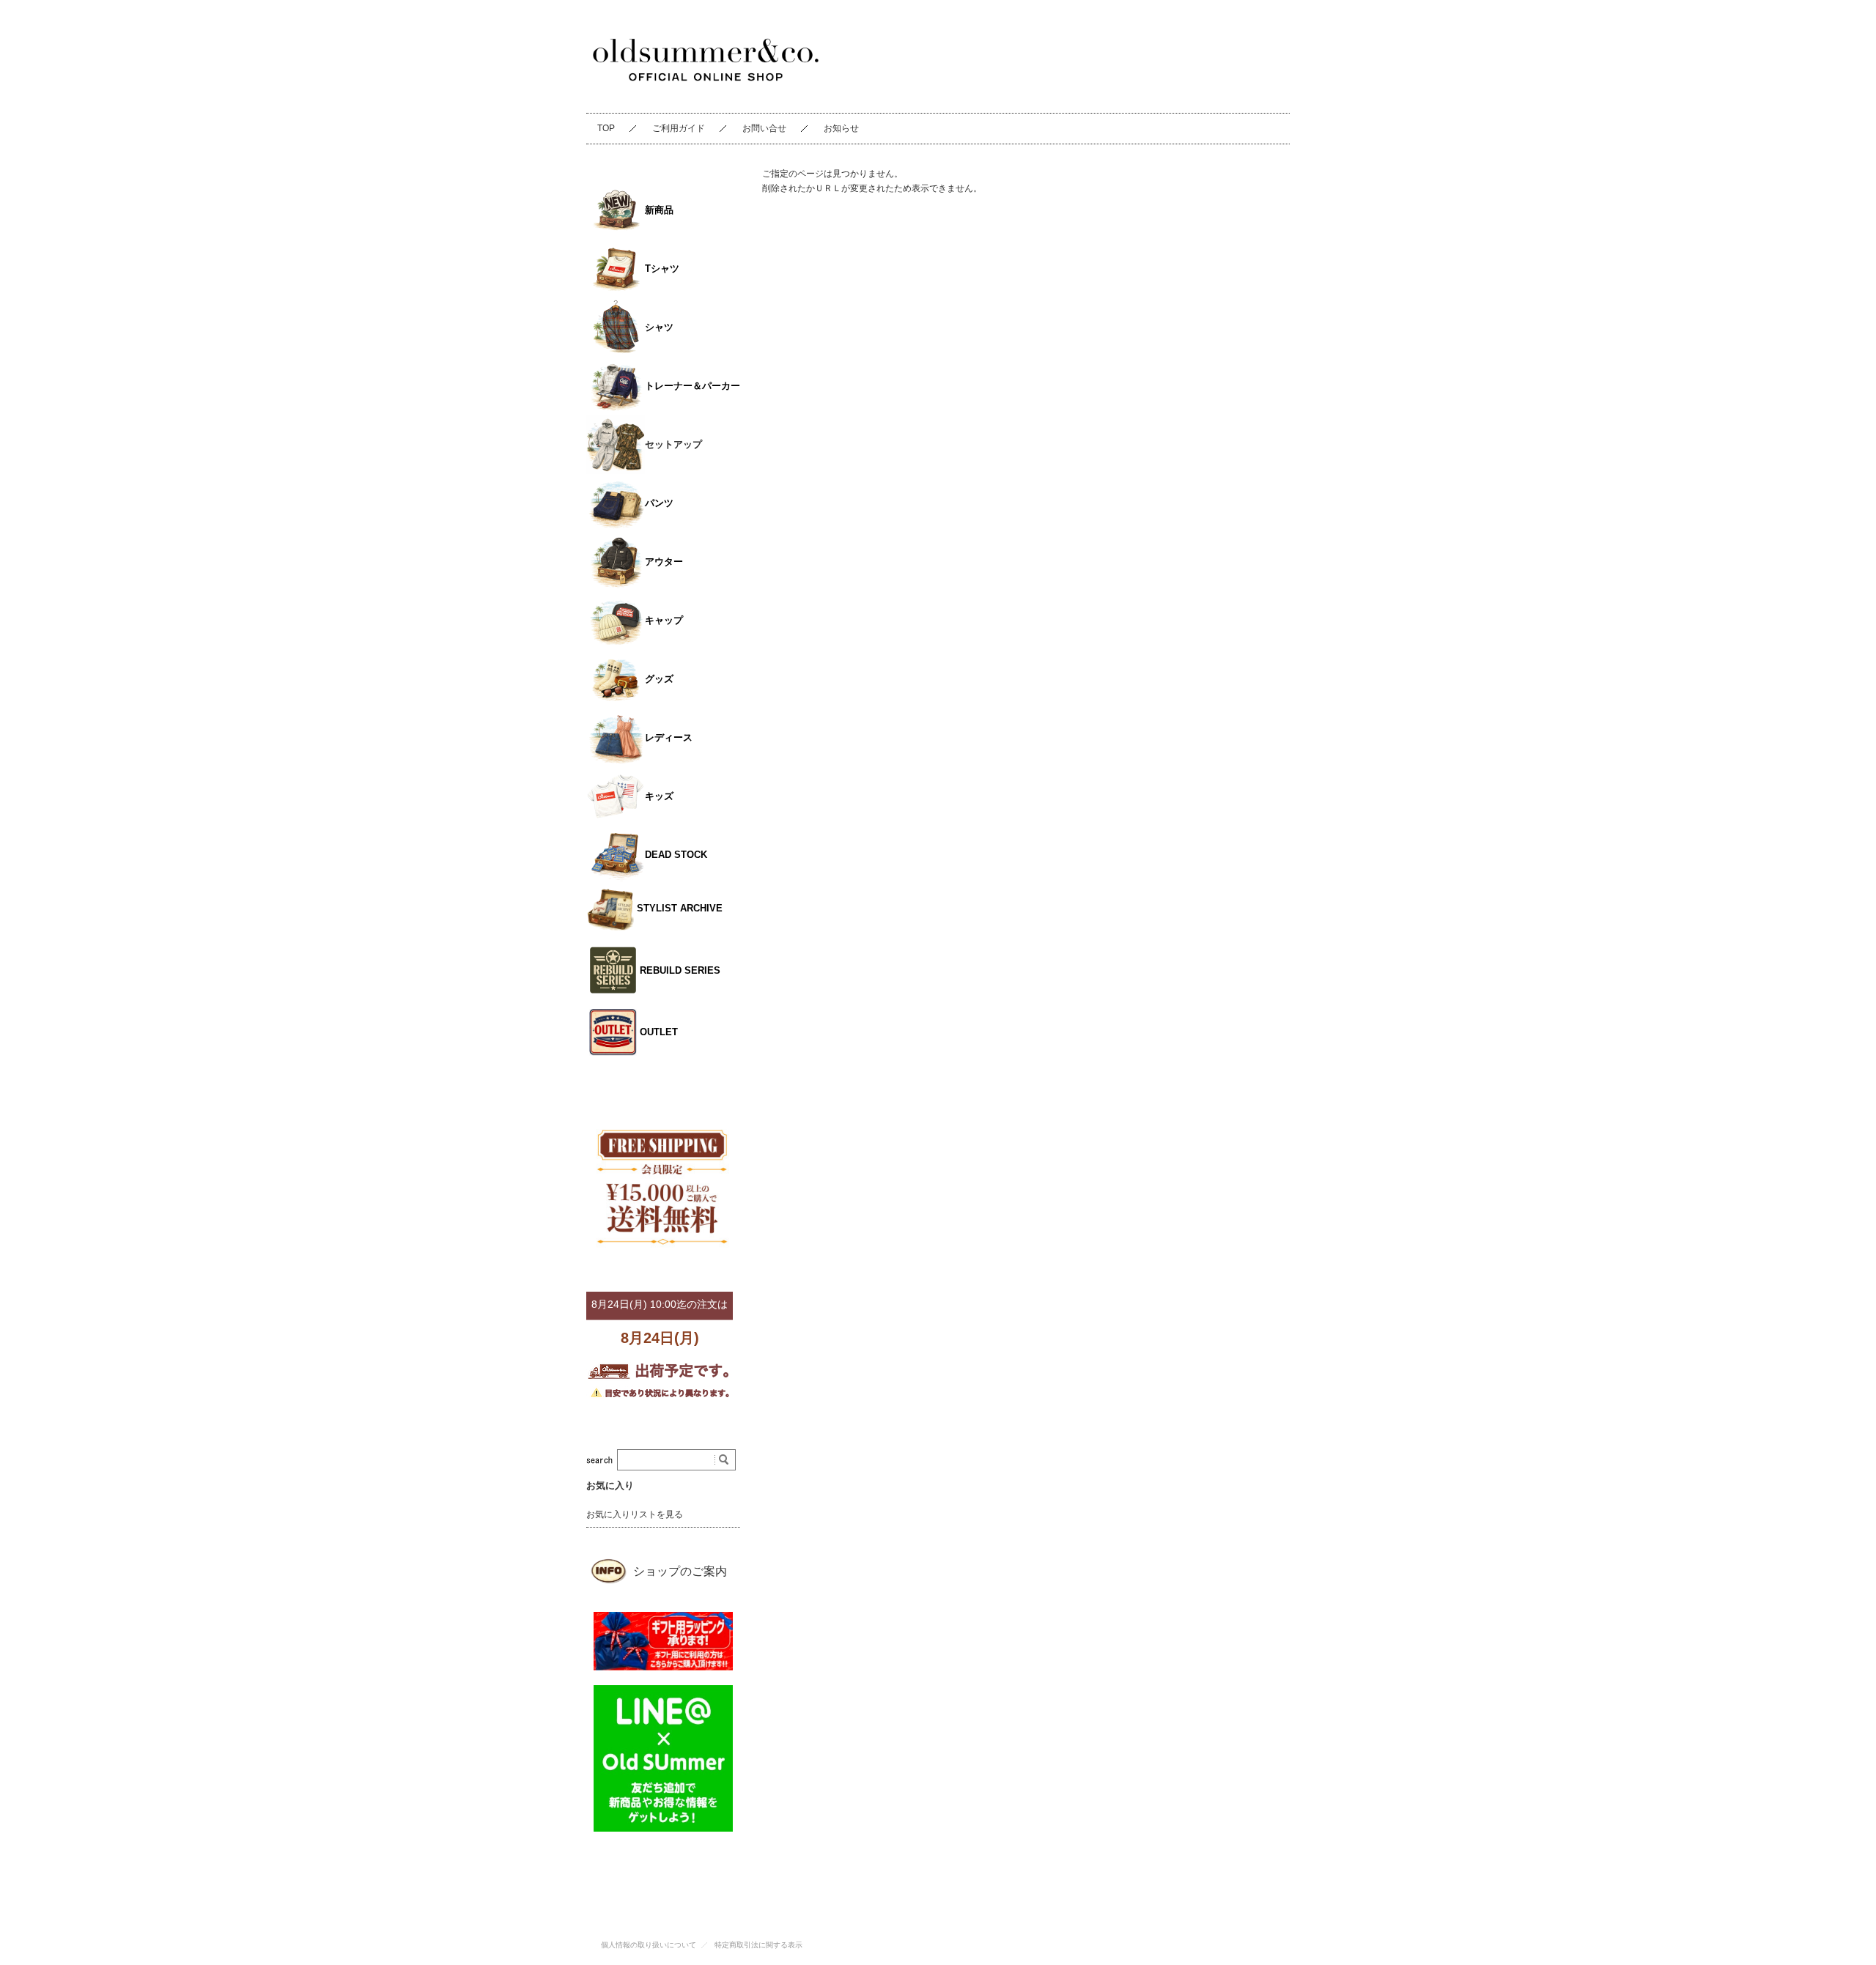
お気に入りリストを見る (635, 1514)
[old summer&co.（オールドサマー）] (706, 96)
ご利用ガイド (679, 128)
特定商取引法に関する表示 (758, 1945)
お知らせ (841, 128)
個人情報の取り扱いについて (649, 1945)
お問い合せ (764, 128)
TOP (606, 128)
